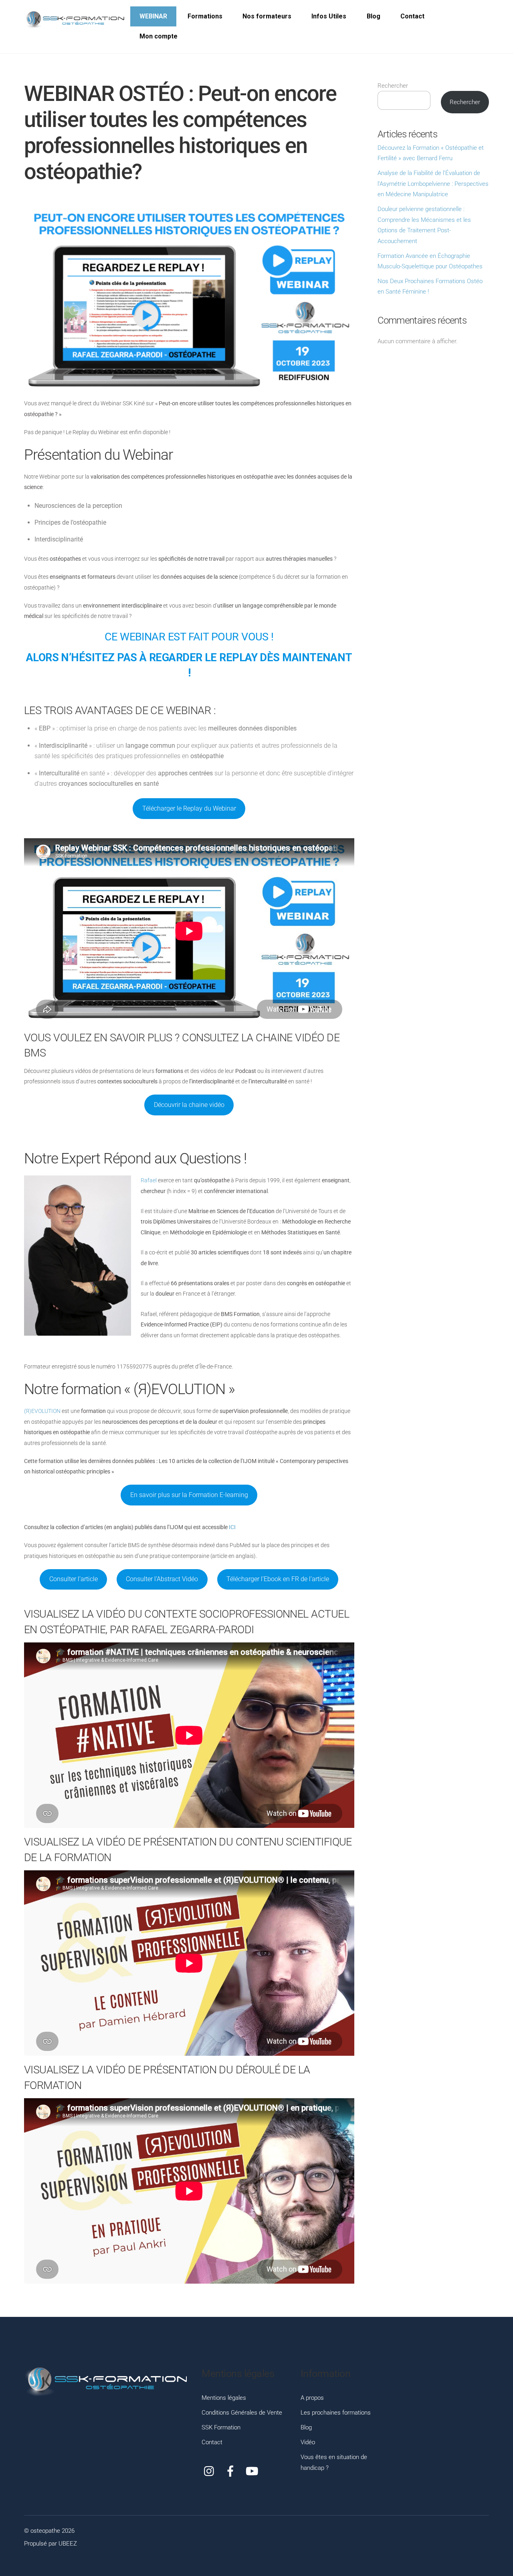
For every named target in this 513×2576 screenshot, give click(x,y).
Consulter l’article (74, 1579)
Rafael (149, 1180)
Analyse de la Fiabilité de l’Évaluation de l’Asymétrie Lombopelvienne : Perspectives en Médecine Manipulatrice (433, 184)
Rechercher (393, 86)
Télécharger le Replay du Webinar (189, 808)
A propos (312, 2398)
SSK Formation (221, 2427)
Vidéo (308, 2442)
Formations (205, 16)
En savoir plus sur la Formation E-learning (189, 1495)
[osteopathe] (74, 20)
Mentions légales (224, 2398)
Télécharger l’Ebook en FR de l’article (278, 1579)
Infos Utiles (329, 16)
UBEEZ (68, 2544)
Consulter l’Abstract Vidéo (162, 1579)
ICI (232, 1527)
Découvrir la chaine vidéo (189, 1105)
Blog (374, 16)
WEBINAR (153, 16)
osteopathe (45, 2531)
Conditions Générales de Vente (242, 2413)
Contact (412, 16)
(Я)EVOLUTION (42, 1411)
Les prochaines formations (336, 2413)
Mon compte (159, 36)
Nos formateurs (267, 16)
